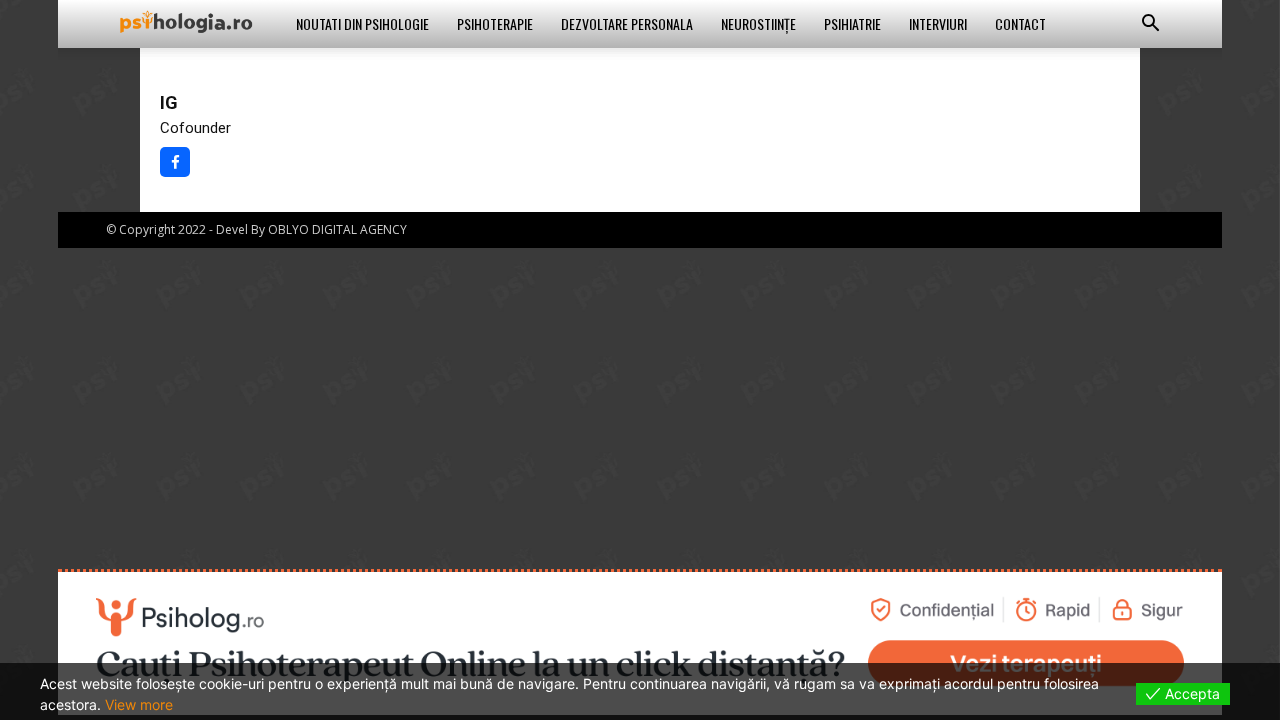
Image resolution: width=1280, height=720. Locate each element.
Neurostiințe (758, 23)
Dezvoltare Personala (627, 23)
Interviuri (938, 23)
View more (139, 704)
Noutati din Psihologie (362, 23)
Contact (1020, 23)
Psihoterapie (495, 23)
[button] (1150, 25)
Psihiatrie (852, 23)
